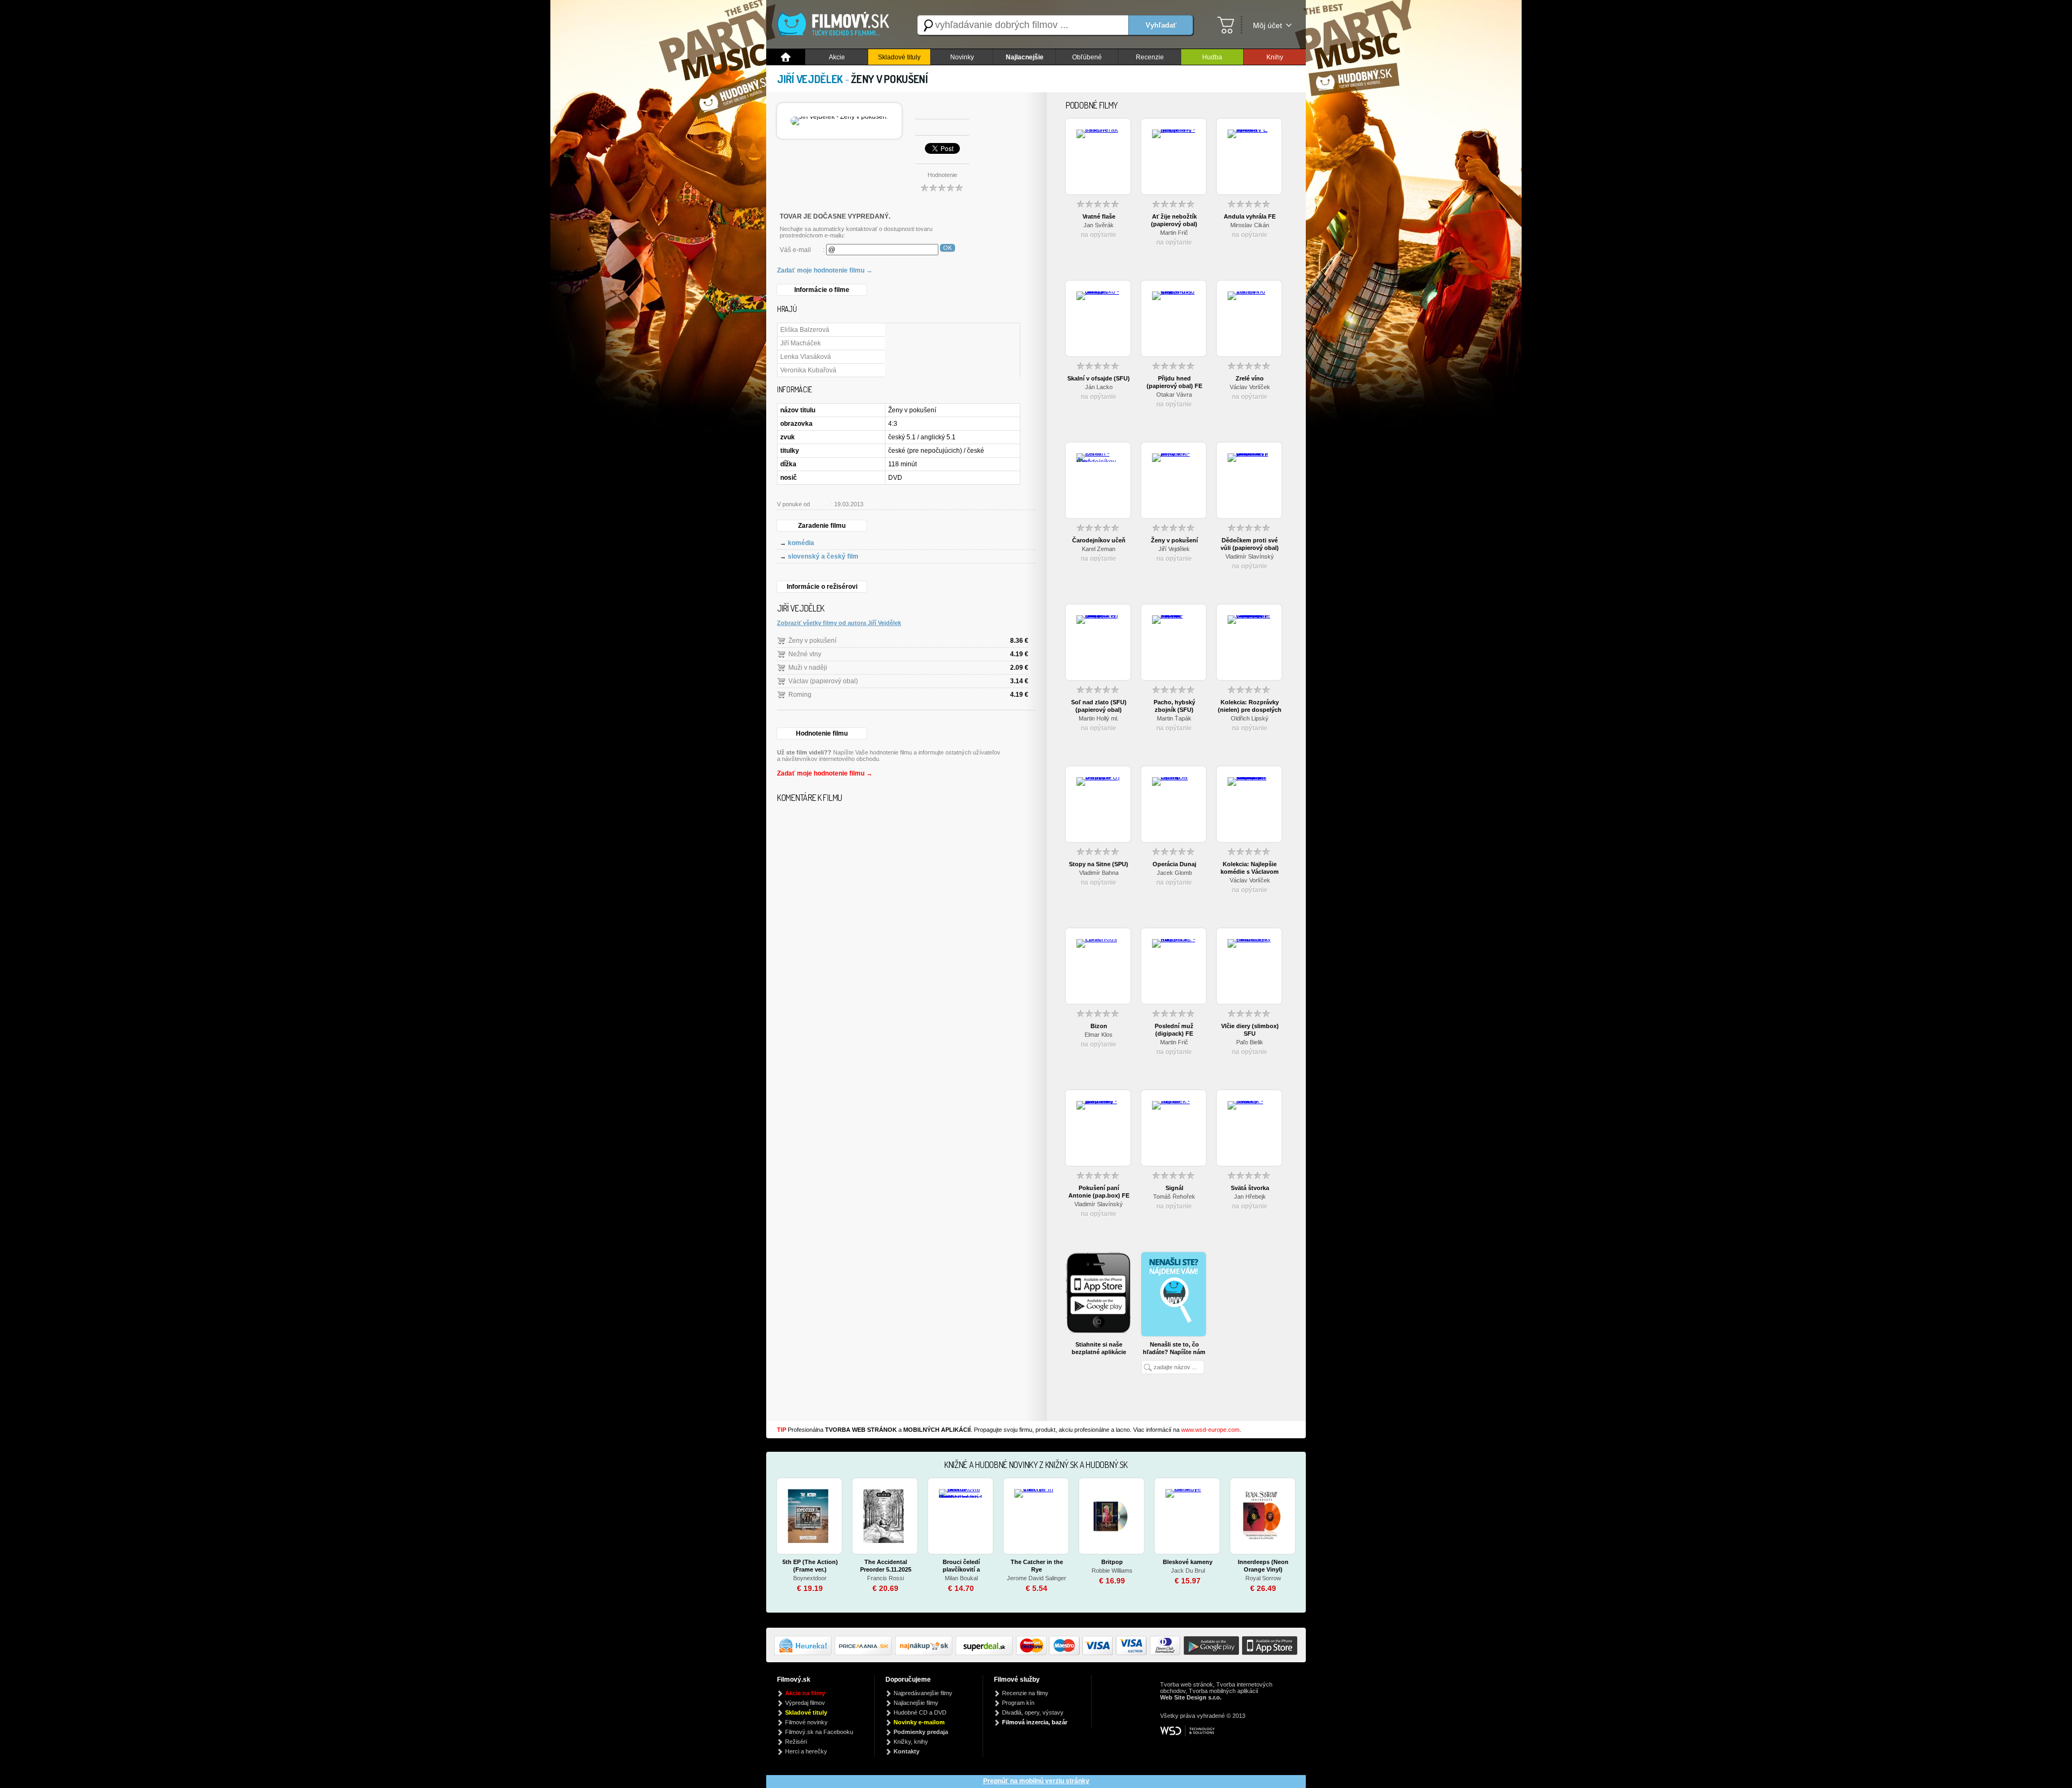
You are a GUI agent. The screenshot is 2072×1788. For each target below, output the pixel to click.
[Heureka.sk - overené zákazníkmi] (805, 1653)
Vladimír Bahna (1099, 873)
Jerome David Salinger (1037, 1578)
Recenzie (1150, 57)
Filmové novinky (806, 1722)
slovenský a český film (823, 556)
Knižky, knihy (911, 1742)
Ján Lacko (1099, 387)
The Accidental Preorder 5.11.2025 (886, 1566)
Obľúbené (1087, 57)
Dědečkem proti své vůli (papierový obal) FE (1250, 544)
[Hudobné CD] (865, 1653)
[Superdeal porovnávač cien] (986, 1653)
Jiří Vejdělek (1174, 549)
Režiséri (796, 1742)
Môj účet (1267, 25)
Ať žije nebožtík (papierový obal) (1174, 220)
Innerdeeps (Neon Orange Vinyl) (1263, 1566)
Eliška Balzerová (805, 330)
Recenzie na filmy (1025, 1693)
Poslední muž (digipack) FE (1174, 1030)
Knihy (1275, 57)
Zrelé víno (1250, 378)
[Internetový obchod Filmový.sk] (836, 25)
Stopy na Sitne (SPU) (1099, 864)
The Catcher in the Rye (1037, 1566)
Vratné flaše (1099, 216)
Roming (800, 695)
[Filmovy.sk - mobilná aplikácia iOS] (1269, 1653)
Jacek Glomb (1174, 873)
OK (948, 248)
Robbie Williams (1112, 1571)
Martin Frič (1174, 233)
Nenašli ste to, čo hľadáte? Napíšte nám (1174, 1348)
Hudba (1212, 57)
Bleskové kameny (1188, 1562)
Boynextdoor (810, 1578)
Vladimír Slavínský (1250, 556)
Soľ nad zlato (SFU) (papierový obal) (1099, 706)
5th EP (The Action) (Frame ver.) (810, 1566)
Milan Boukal (961, 1578)
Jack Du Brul (1188, 1571)
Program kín (1018, 1703)
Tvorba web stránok (1187, 1684)
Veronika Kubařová (808, 370)
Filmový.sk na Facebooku (819, 1732)
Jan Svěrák (1099, 225)
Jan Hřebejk (1250, 1196)
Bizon (1099, 1026)
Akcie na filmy (805, 1693)
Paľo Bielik (1250, 1042)
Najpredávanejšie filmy (923, 1693)
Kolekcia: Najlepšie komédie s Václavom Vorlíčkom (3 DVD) (1250, 868)
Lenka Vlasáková (806, 357)
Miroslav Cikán (1250, 225)
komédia (801, 543)
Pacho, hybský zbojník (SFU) (1174, 706)
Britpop (1112, 1562)
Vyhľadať (1161, 25)
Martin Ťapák (1174, 718)
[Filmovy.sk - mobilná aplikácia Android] (1210, 1653)
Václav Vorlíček (1250, 387)
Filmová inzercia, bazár (1035, 1722)
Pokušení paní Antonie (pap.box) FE (1099, 1192)
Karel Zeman (1099, 549)
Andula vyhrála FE (1250, 216)
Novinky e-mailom (919, 1722)
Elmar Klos (1099, 1035)
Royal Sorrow (1263, 1578)
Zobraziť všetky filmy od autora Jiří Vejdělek (839, 623)
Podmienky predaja (921, 1732)
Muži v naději (808, 668)
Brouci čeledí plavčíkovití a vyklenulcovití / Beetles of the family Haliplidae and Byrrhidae (961, 1566)
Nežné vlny (805, 654)
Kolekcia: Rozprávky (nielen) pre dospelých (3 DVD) (1250, 706)
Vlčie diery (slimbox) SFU (1250, 1030)
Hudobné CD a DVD (920, 1712)
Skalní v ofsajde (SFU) (1099, 378)
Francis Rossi (885, 1578)
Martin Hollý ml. (1099, 718)
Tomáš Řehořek (1174, 1196)
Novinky (962, 57)
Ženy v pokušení (812, 641)
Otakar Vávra (1174, 395)
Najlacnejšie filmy (916, 1703)
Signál (1174, 1188)
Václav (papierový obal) (823, 681)
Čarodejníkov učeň (1099, 540)
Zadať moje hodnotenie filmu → (825, 270)
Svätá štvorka (1250, 1188)
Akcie (837, 57)
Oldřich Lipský (1250, 718)
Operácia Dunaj (1174, 864)
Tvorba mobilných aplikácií (1224, 1691)
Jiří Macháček (800, 343)
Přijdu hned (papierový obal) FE (1174, 382)
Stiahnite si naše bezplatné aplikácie (1099, 1348)
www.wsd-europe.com (1210, 1430)
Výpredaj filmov (805, 1703)
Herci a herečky (806, 1751)
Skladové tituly (899, 57)
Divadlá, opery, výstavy (1033, 1712)
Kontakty (906, 1751)
